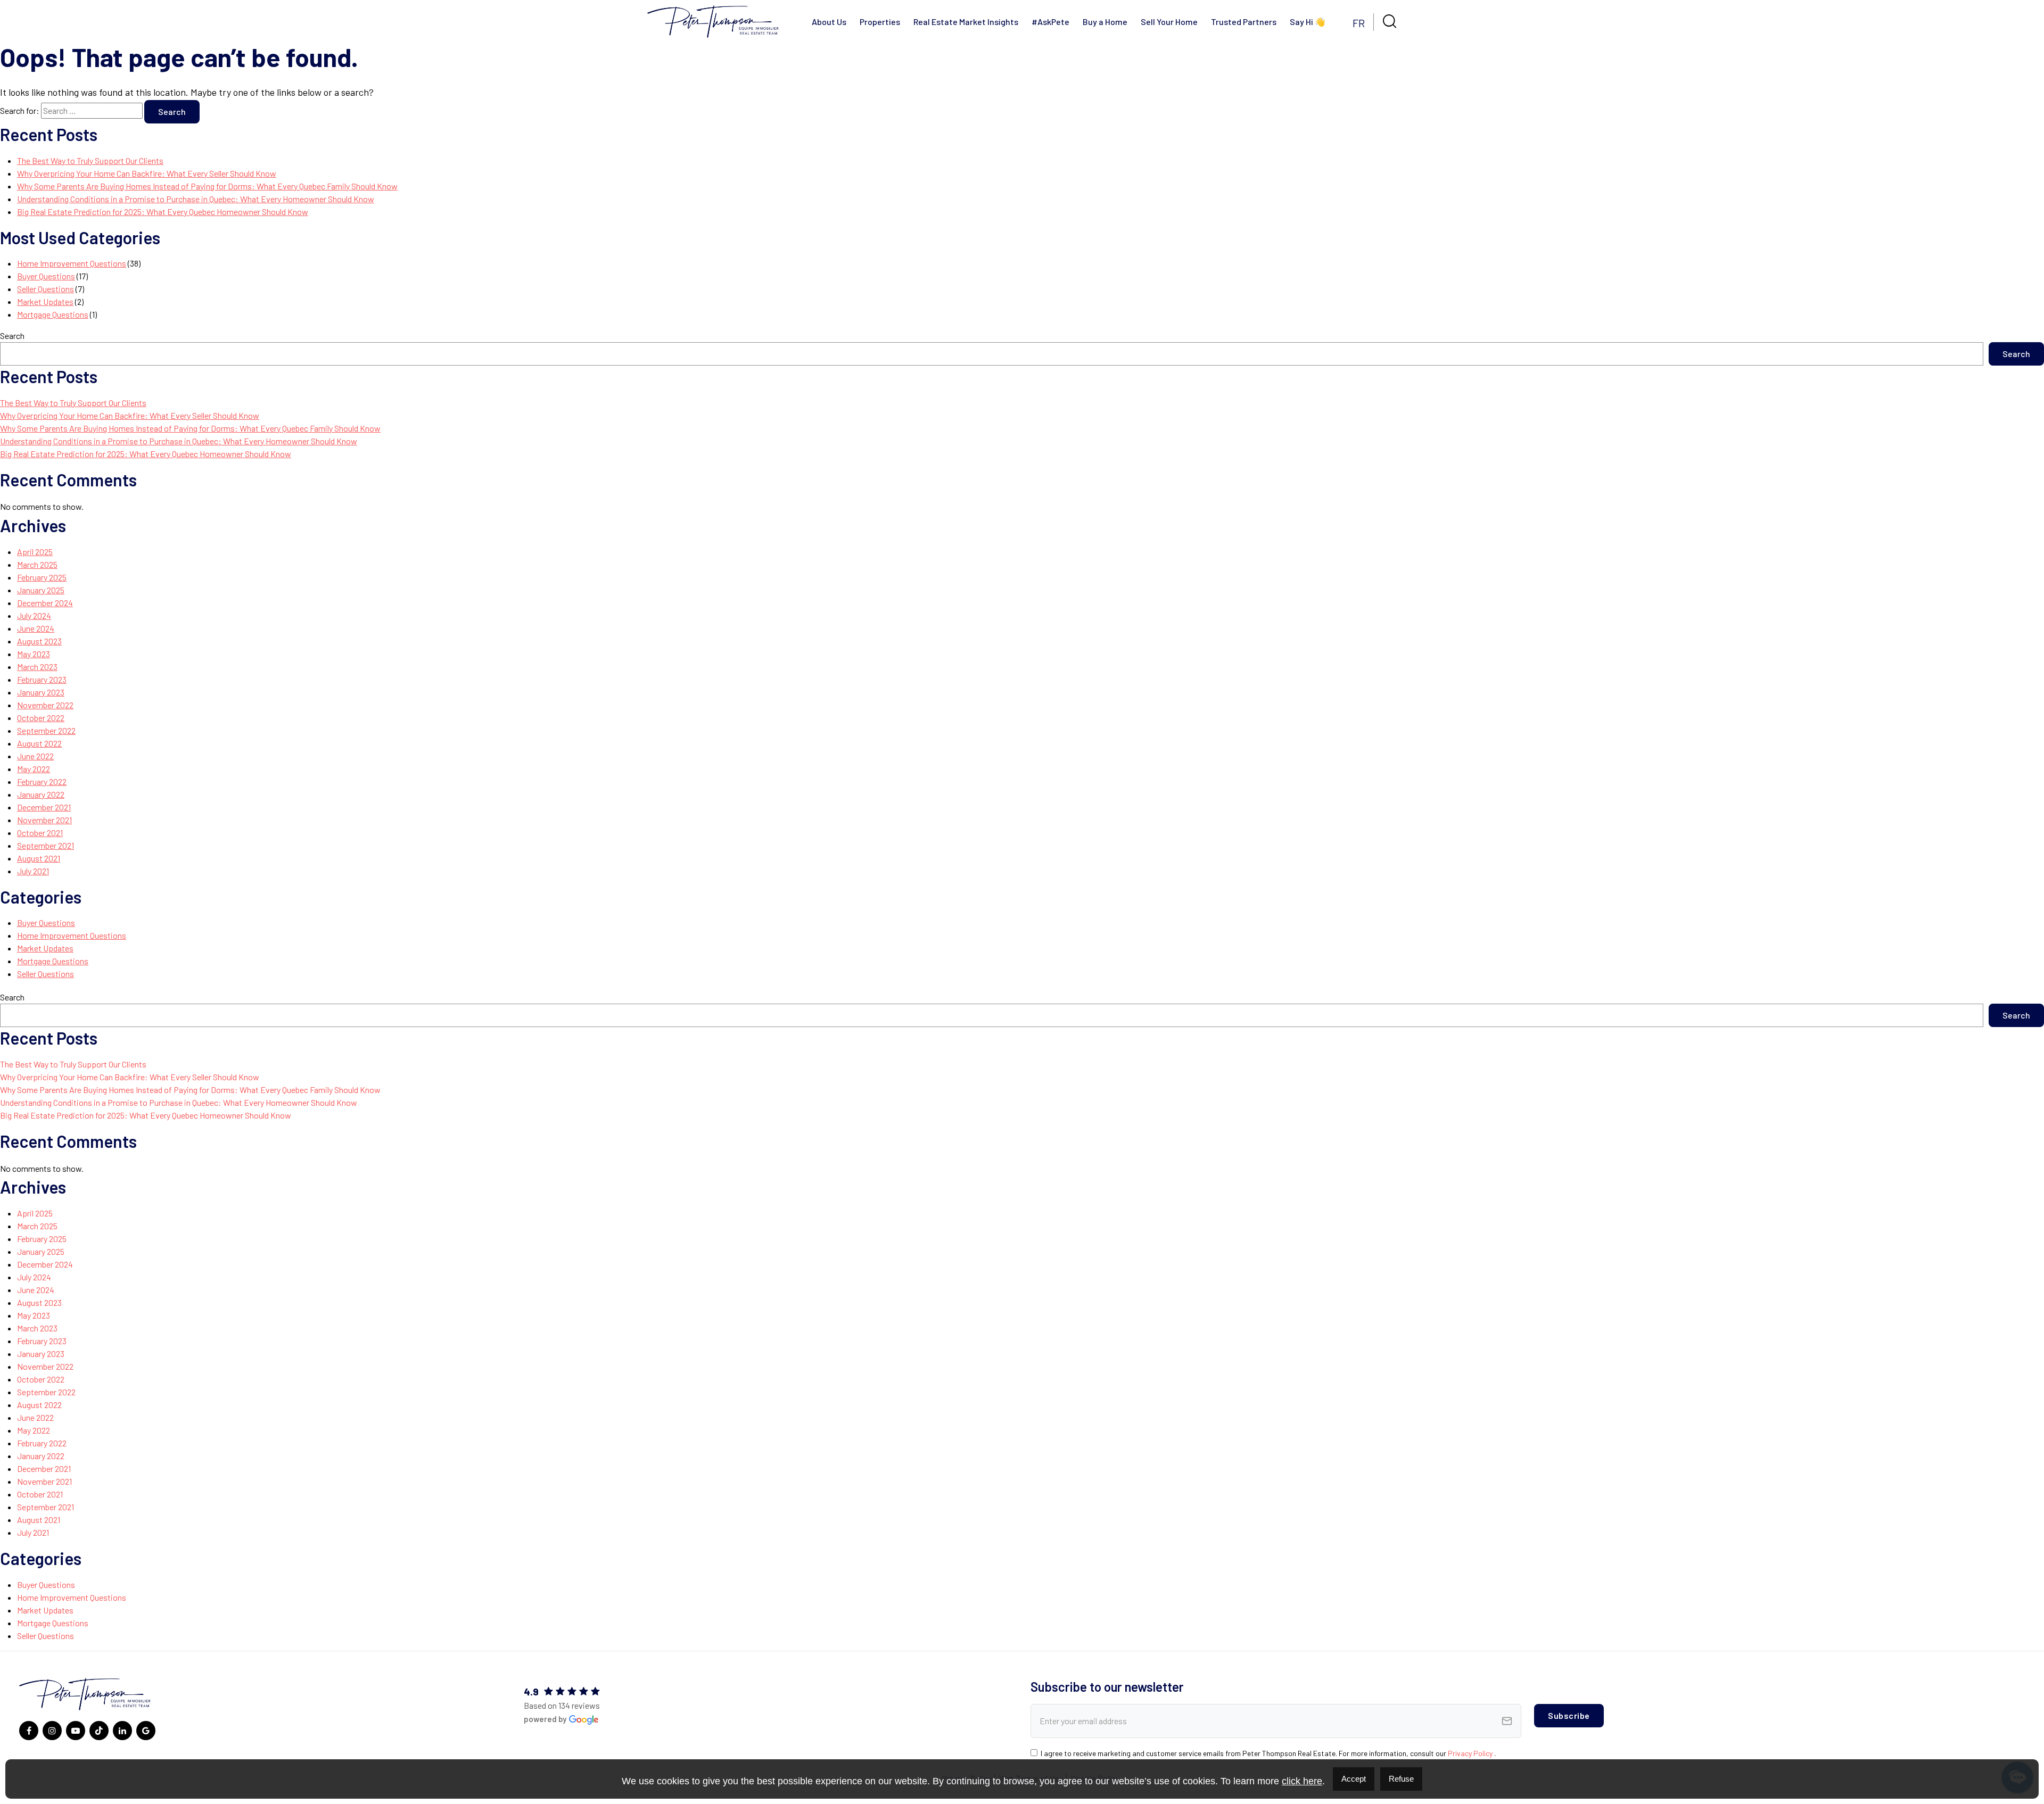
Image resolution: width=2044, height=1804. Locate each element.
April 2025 (35, 552)
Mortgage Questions (53, 314)
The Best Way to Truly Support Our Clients (90, 160)
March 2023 (37, 667)
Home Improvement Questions (72, 263)
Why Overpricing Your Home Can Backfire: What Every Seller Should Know (147, 173)
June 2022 (35, 756)
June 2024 (36, 628)
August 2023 (39, 641)
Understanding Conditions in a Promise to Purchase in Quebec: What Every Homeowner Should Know (196, 199)
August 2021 (39, 858)
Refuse (1401, 1779)
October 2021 (40, 833)
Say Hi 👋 (1308, 22)
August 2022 (39, 743)
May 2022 (34, 769)
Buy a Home (1105, 22)
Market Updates (45, 301)
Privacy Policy (1471, 1753)
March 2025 (37, 564)
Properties (880, 22)
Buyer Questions (46, 276)
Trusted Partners (1244, 22)
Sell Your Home (1169, 22)
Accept (1354, 1779)
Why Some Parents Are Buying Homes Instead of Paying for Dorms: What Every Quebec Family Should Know (207, 186)
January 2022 (41, 794)
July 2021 (33, 871)
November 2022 (45, 705)
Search (12, 336)
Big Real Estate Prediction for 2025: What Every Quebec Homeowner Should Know (163, 212)
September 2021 (46, 845)
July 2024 (34, 615)
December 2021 (44, 807)
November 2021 (44, 820)
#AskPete (1050, 22)
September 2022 (46, 730)
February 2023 (42, 679)
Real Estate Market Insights (966, 22)
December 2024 (45, 603)
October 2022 (41, 718)
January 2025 (41, 590)
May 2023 (34, 654)
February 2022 (42, 781)
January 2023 (41, 692)
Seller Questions (46, 289)
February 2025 (42, 577)
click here (1302, 1781)
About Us (829, 22)
